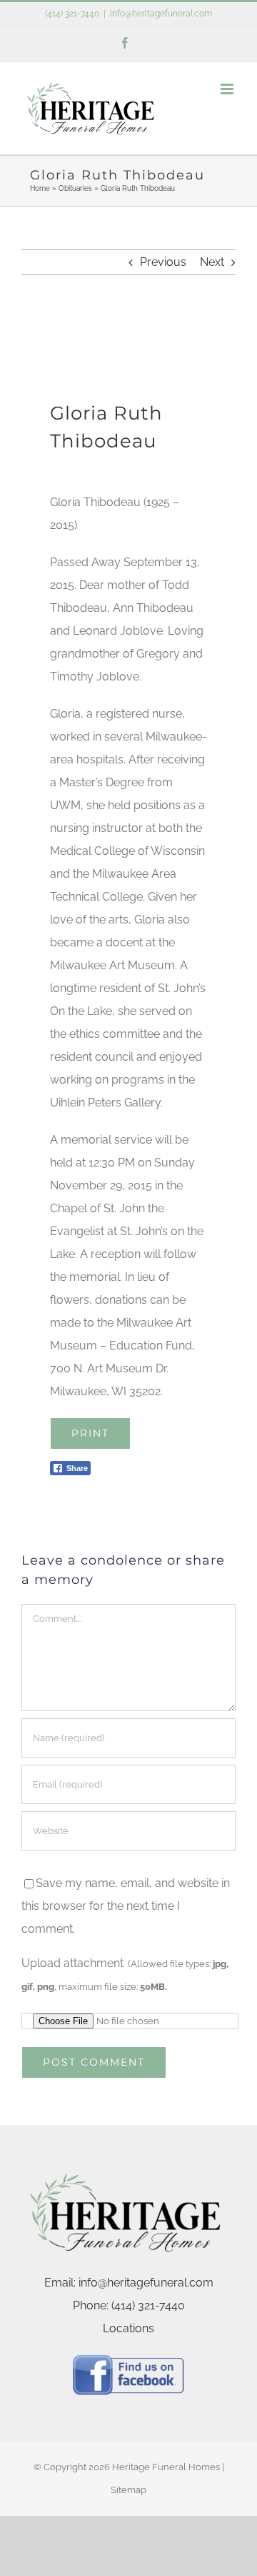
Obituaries (75, 188)
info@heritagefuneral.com (161, 14)
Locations (128, 2328)
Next (212, 262)
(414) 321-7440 (72, 14)
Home (40, 188)
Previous (163, 262)
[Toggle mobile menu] (228, 89)
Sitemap (128, 2490)
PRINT (90, 1433)
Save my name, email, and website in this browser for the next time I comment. (126, 1906)
